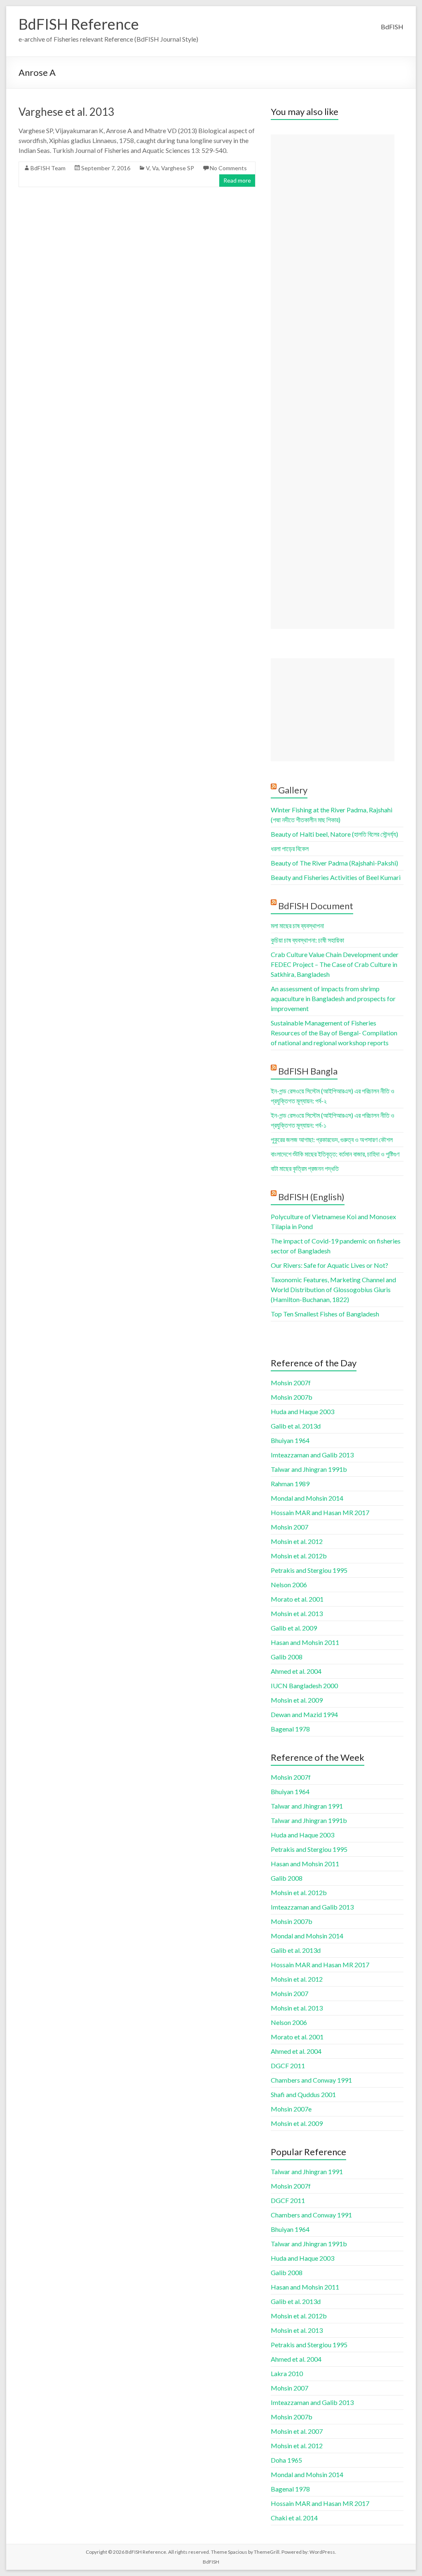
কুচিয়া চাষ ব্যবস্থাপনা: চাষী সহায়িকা (307, 940)
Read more (237, 180)
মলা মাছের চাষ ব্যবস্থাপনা (297, 926)
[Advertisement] (333, 382)
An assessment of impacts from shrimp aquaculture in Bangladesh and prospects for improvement (333, 998)
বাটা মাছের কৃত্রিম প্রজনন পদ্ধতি (305, 1168)
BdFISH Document (316, 906)
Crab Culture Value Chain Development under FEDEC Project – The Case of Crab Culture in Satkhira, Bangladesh (335, 964)
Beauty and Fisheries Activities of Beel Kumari (336, 877)
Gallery (293, 790)
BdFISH (392, 27)
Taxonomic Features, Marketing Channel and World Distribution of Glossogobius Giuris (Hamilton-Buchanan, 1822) (333, 1289)
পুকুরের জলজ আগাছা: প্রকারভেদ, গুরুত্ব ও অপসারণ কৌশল (332, 1139)
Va (155, 168)
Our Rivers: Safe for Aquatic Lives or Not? (329, 1265)
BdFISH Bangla (308, 1071)
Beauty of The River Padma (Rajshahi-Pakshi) (334, 863)
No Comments (228, 168)
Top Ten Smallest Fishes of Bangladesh (325, 1314)
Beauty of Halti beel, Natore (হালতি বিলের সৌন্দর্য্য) (334, 834)
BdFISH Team (48, 168)
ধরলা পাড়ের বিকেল (290, 848)
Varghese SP (178, 168)
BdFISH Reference (79, 24)
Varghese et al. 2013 (66, 112)
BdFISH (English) (311, 1197)
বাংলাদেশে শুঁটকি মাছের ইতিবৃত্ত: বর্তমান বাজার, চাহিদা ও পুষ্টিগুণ (335, 1154)
